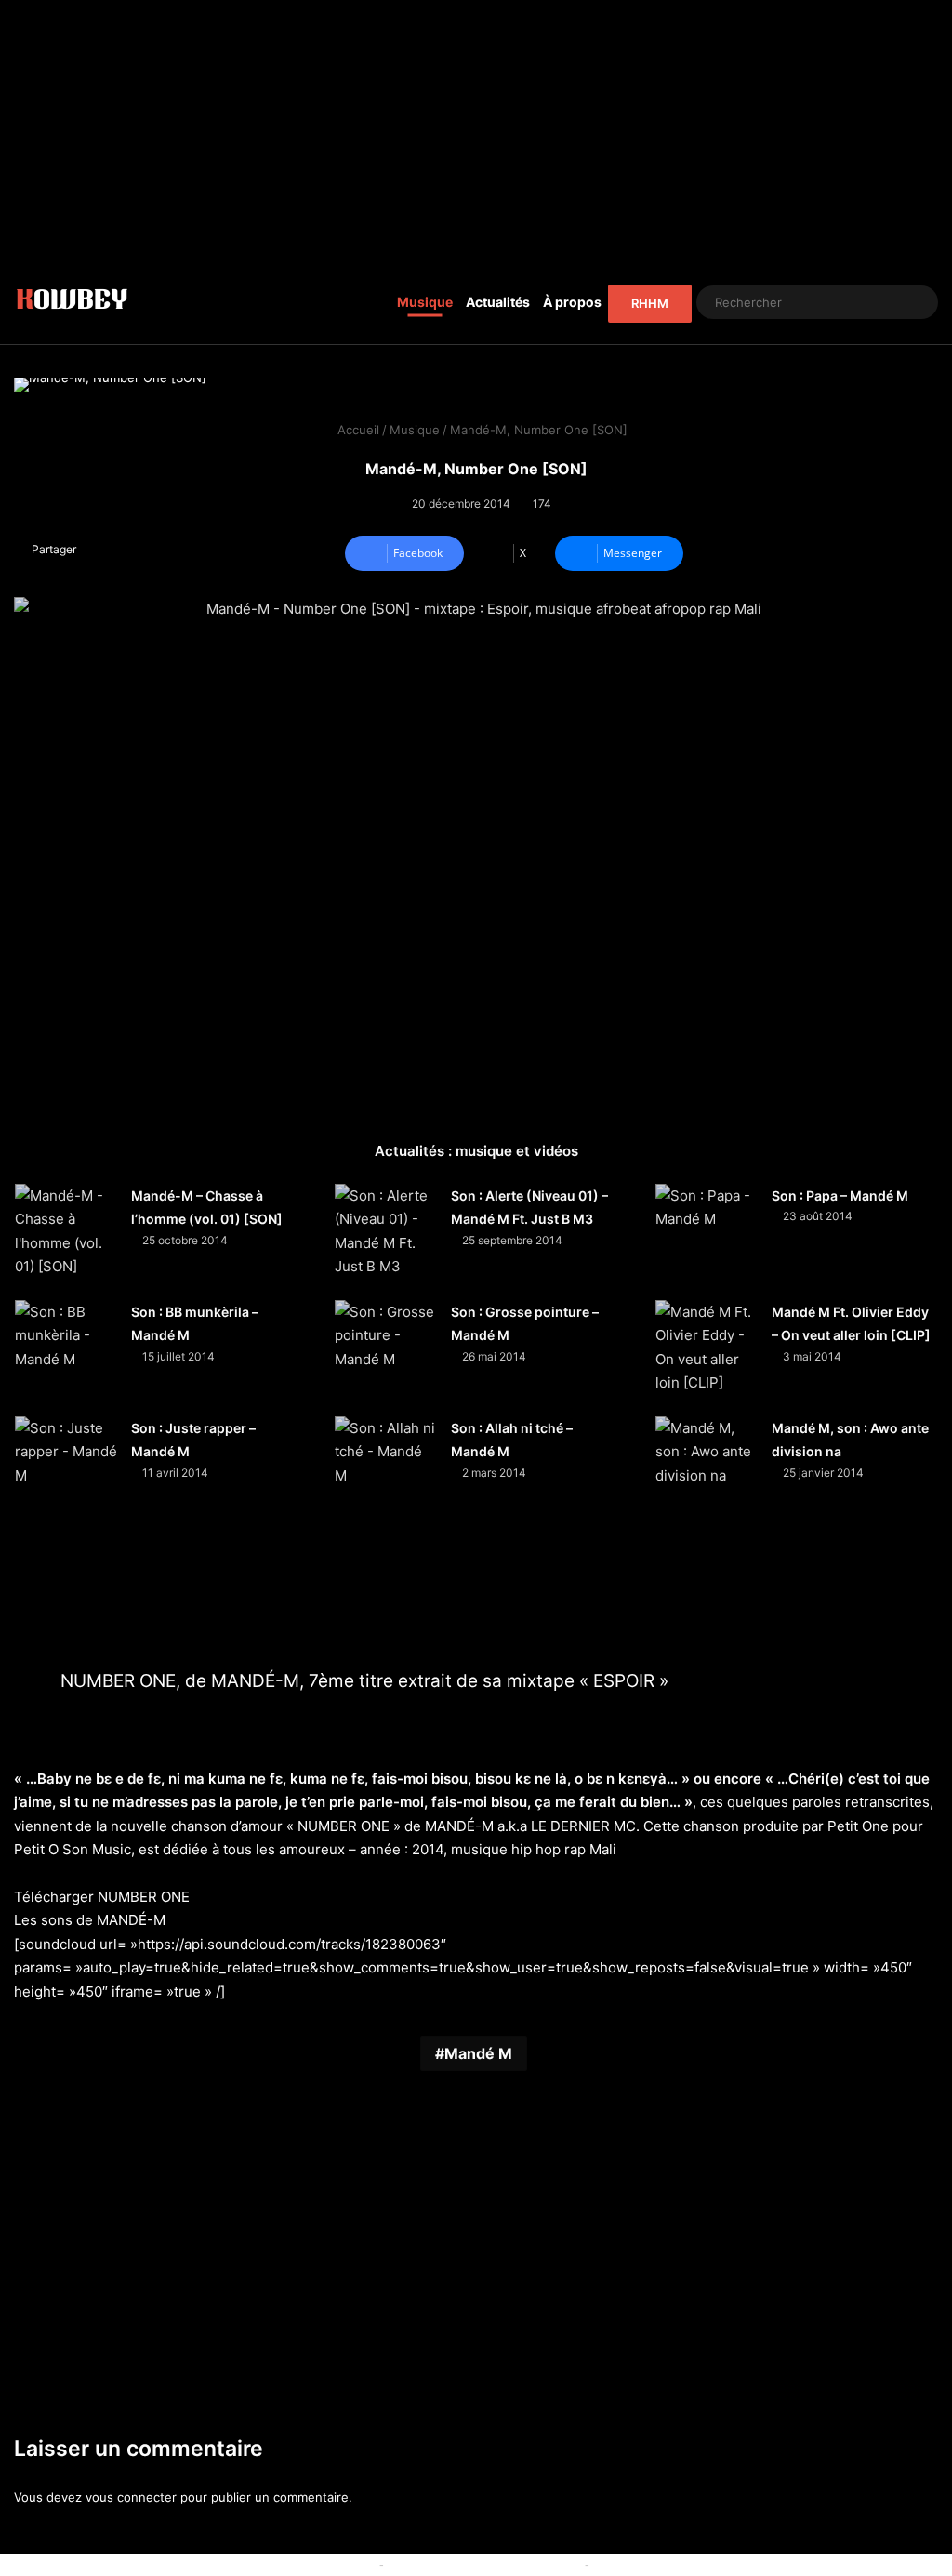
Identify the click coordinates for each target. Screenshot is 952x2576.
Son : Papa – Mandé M (840, 1195)
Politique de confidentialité (670, 2564)
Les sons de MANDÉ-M (90, 1920)
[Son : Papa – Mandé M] (707, 1235)
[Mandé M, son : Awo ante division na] (707, 1467)
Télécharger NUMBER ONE (102, 1897)
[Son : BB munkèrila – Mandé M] (66, 1351)
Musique (425, 302)
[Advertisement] (476, 130)
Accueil (357, 430)
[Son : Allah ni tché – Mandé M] (386, 1467)
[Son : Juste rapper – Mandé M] (66, 1467)
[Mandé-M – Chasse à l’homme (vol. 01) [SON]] (66, 1235)
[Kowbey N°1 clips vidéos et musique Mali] (72, 302)
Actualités (498, 302)
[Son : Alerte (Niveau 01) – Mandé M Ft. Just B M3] (386, 1235)
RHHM (650, 303)
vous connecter (131, 2497)
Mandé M (478, 2053)
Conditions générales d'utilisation (484, 2564)
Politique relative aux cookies (291, 2564)
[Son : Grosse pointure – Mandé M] (386, 1351)
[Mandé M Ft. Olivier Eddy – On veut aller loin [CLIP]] (707, 1351)
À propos (572, 302)
